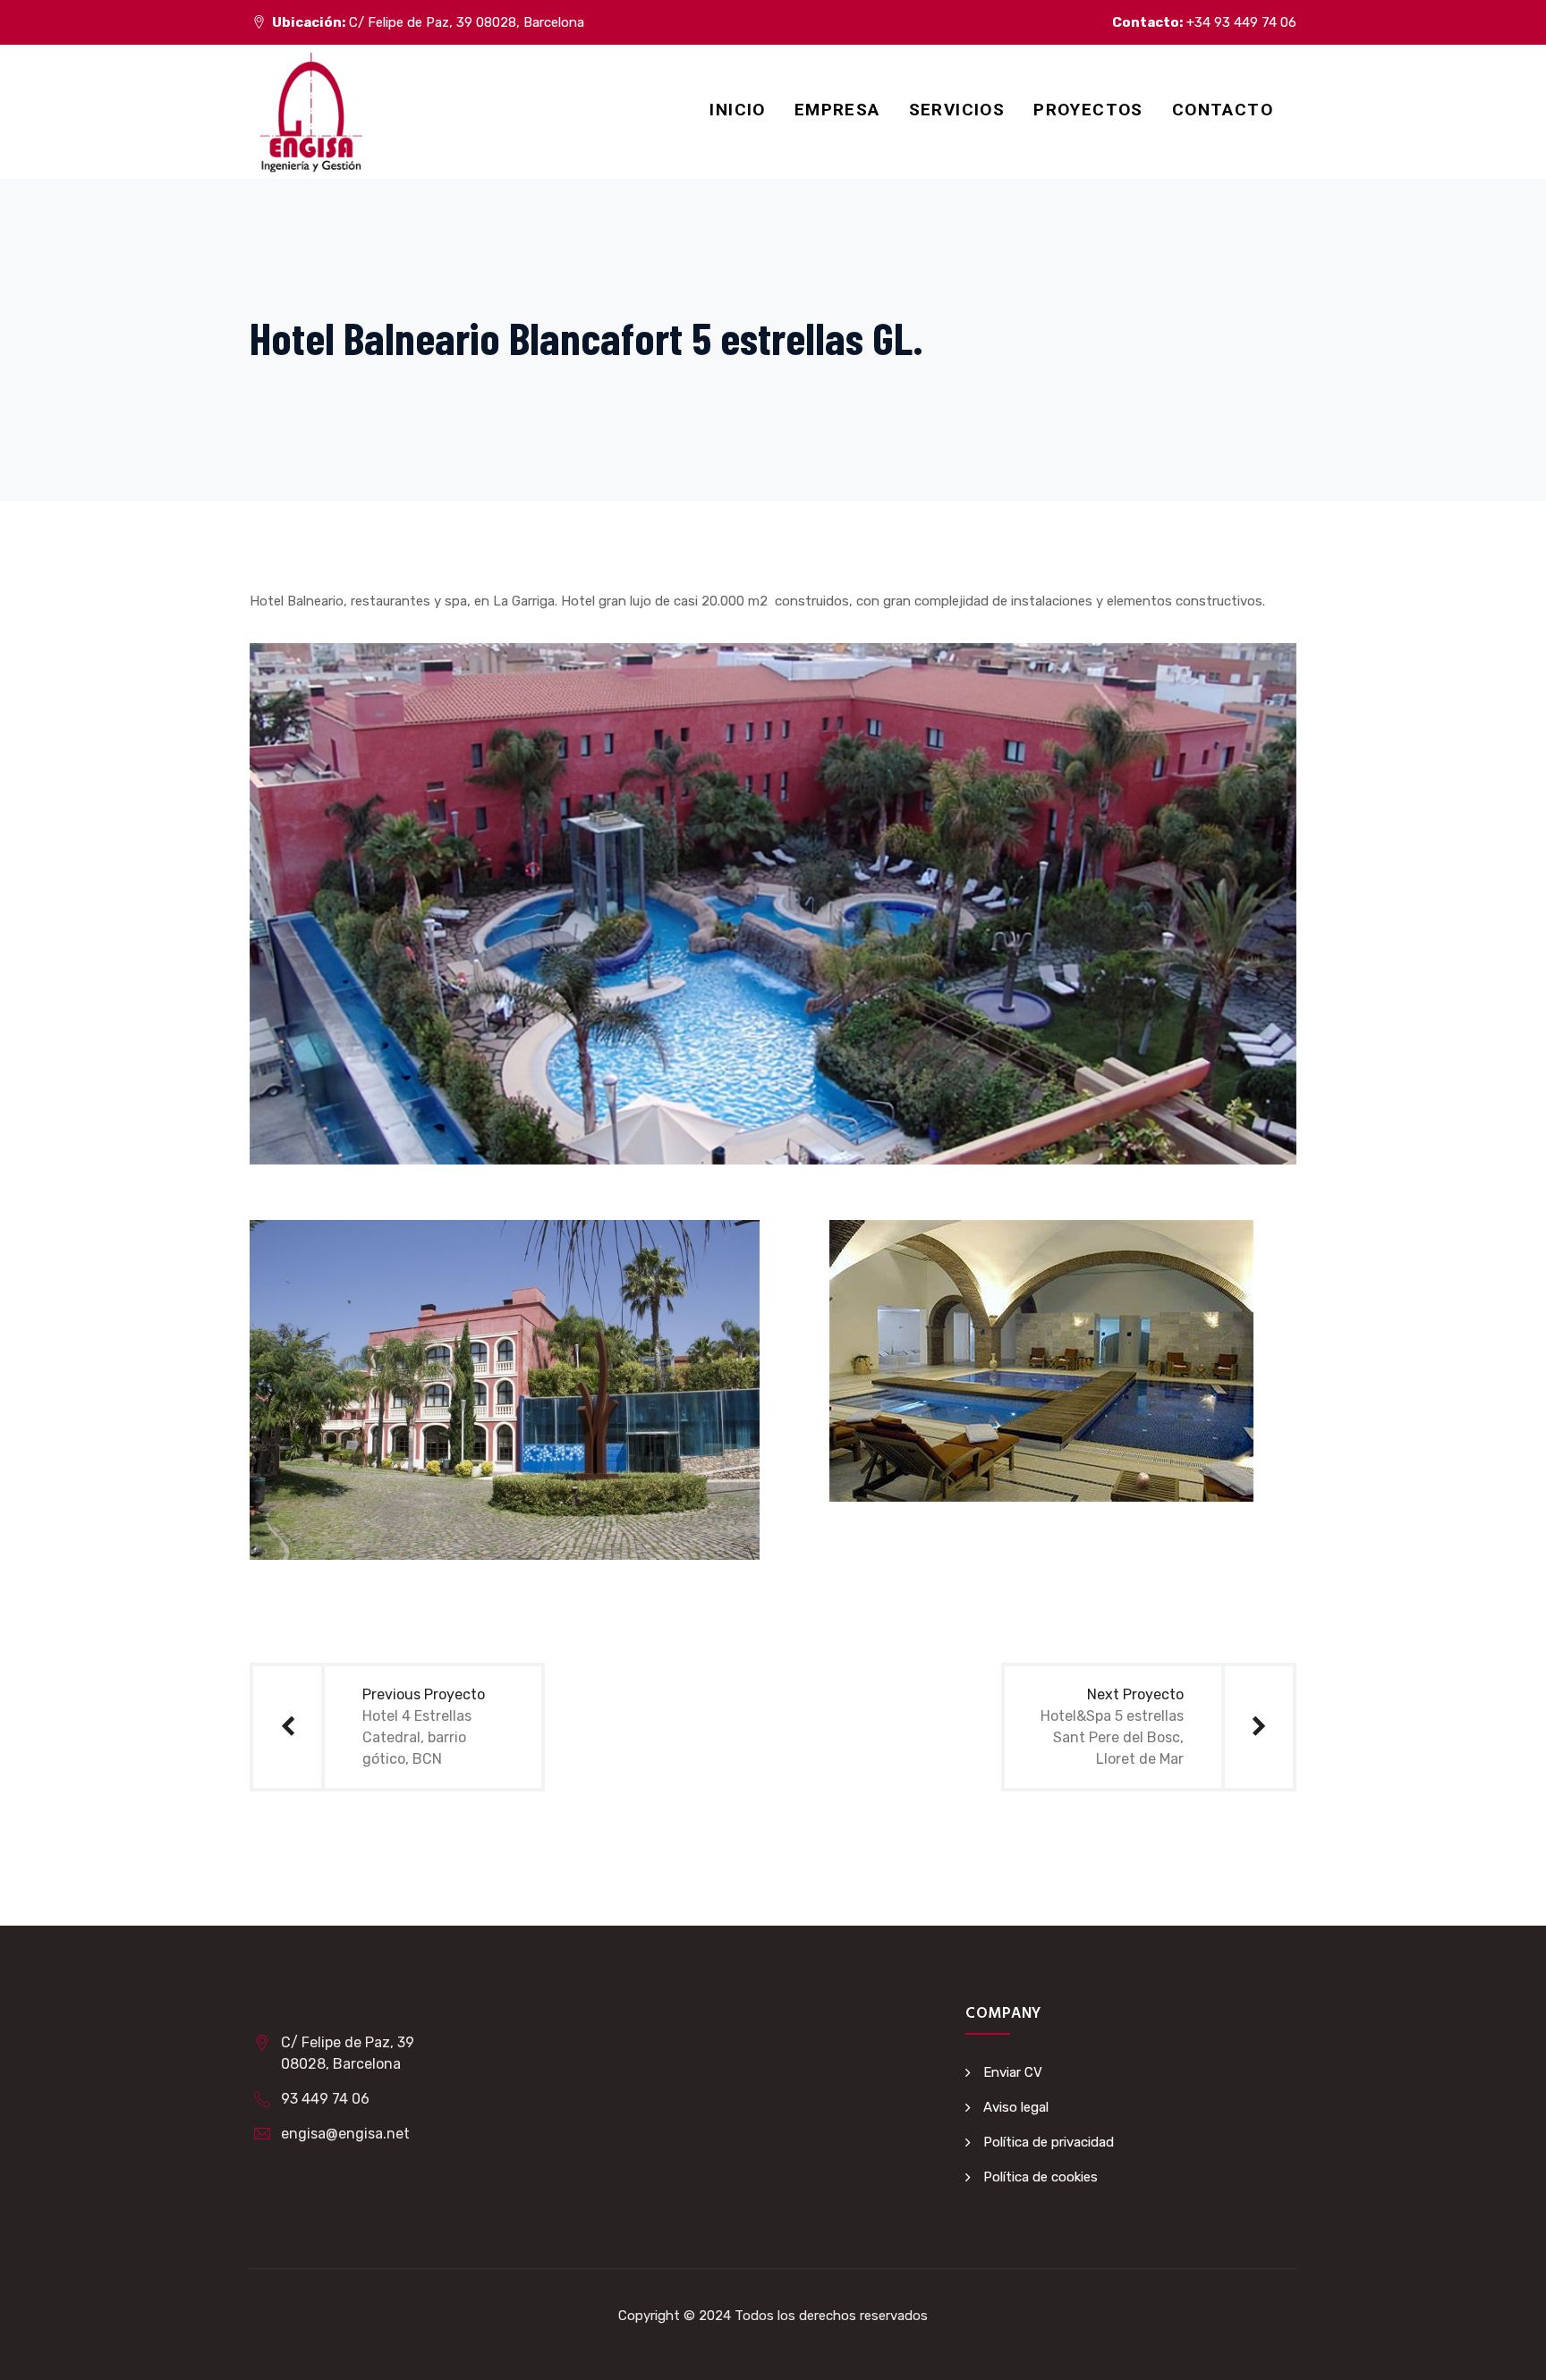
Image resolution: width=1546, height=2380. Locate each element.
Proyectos (1088, 110)
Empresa (837, 110)
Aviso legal (1016, 2107)
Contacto (1223, 110)
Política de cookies (1041, 2177)
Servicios (957, 110)
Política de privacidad (1049, 2142)
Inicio (737, 110)
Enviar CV (1013, 2072)
